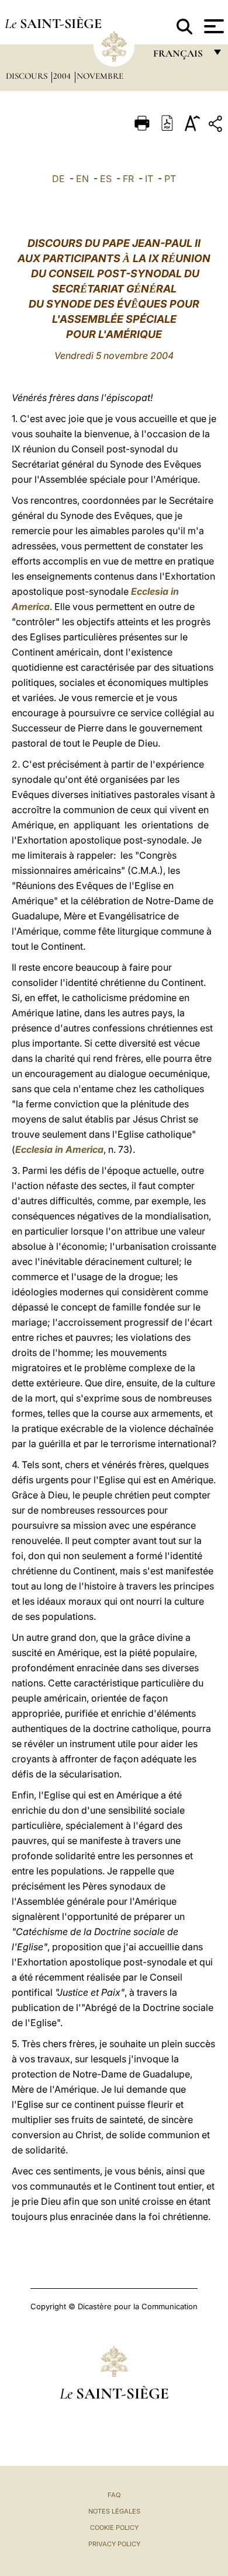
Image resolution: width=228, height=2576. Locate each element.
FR (128, 179)
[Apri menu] (213, 26)
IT (149, 179)
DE (58, 179)
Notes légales (114, 2511)
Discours (28, 76)
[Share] (217, 126)
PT (170, 179)
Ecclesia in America (59, 1149)
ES (106, 179)
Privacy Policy (114, 2544)
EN (82, 179)
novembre (100, 76)
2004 (63, 76)
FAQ (114, 2495)
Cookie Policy (114, 2528)
